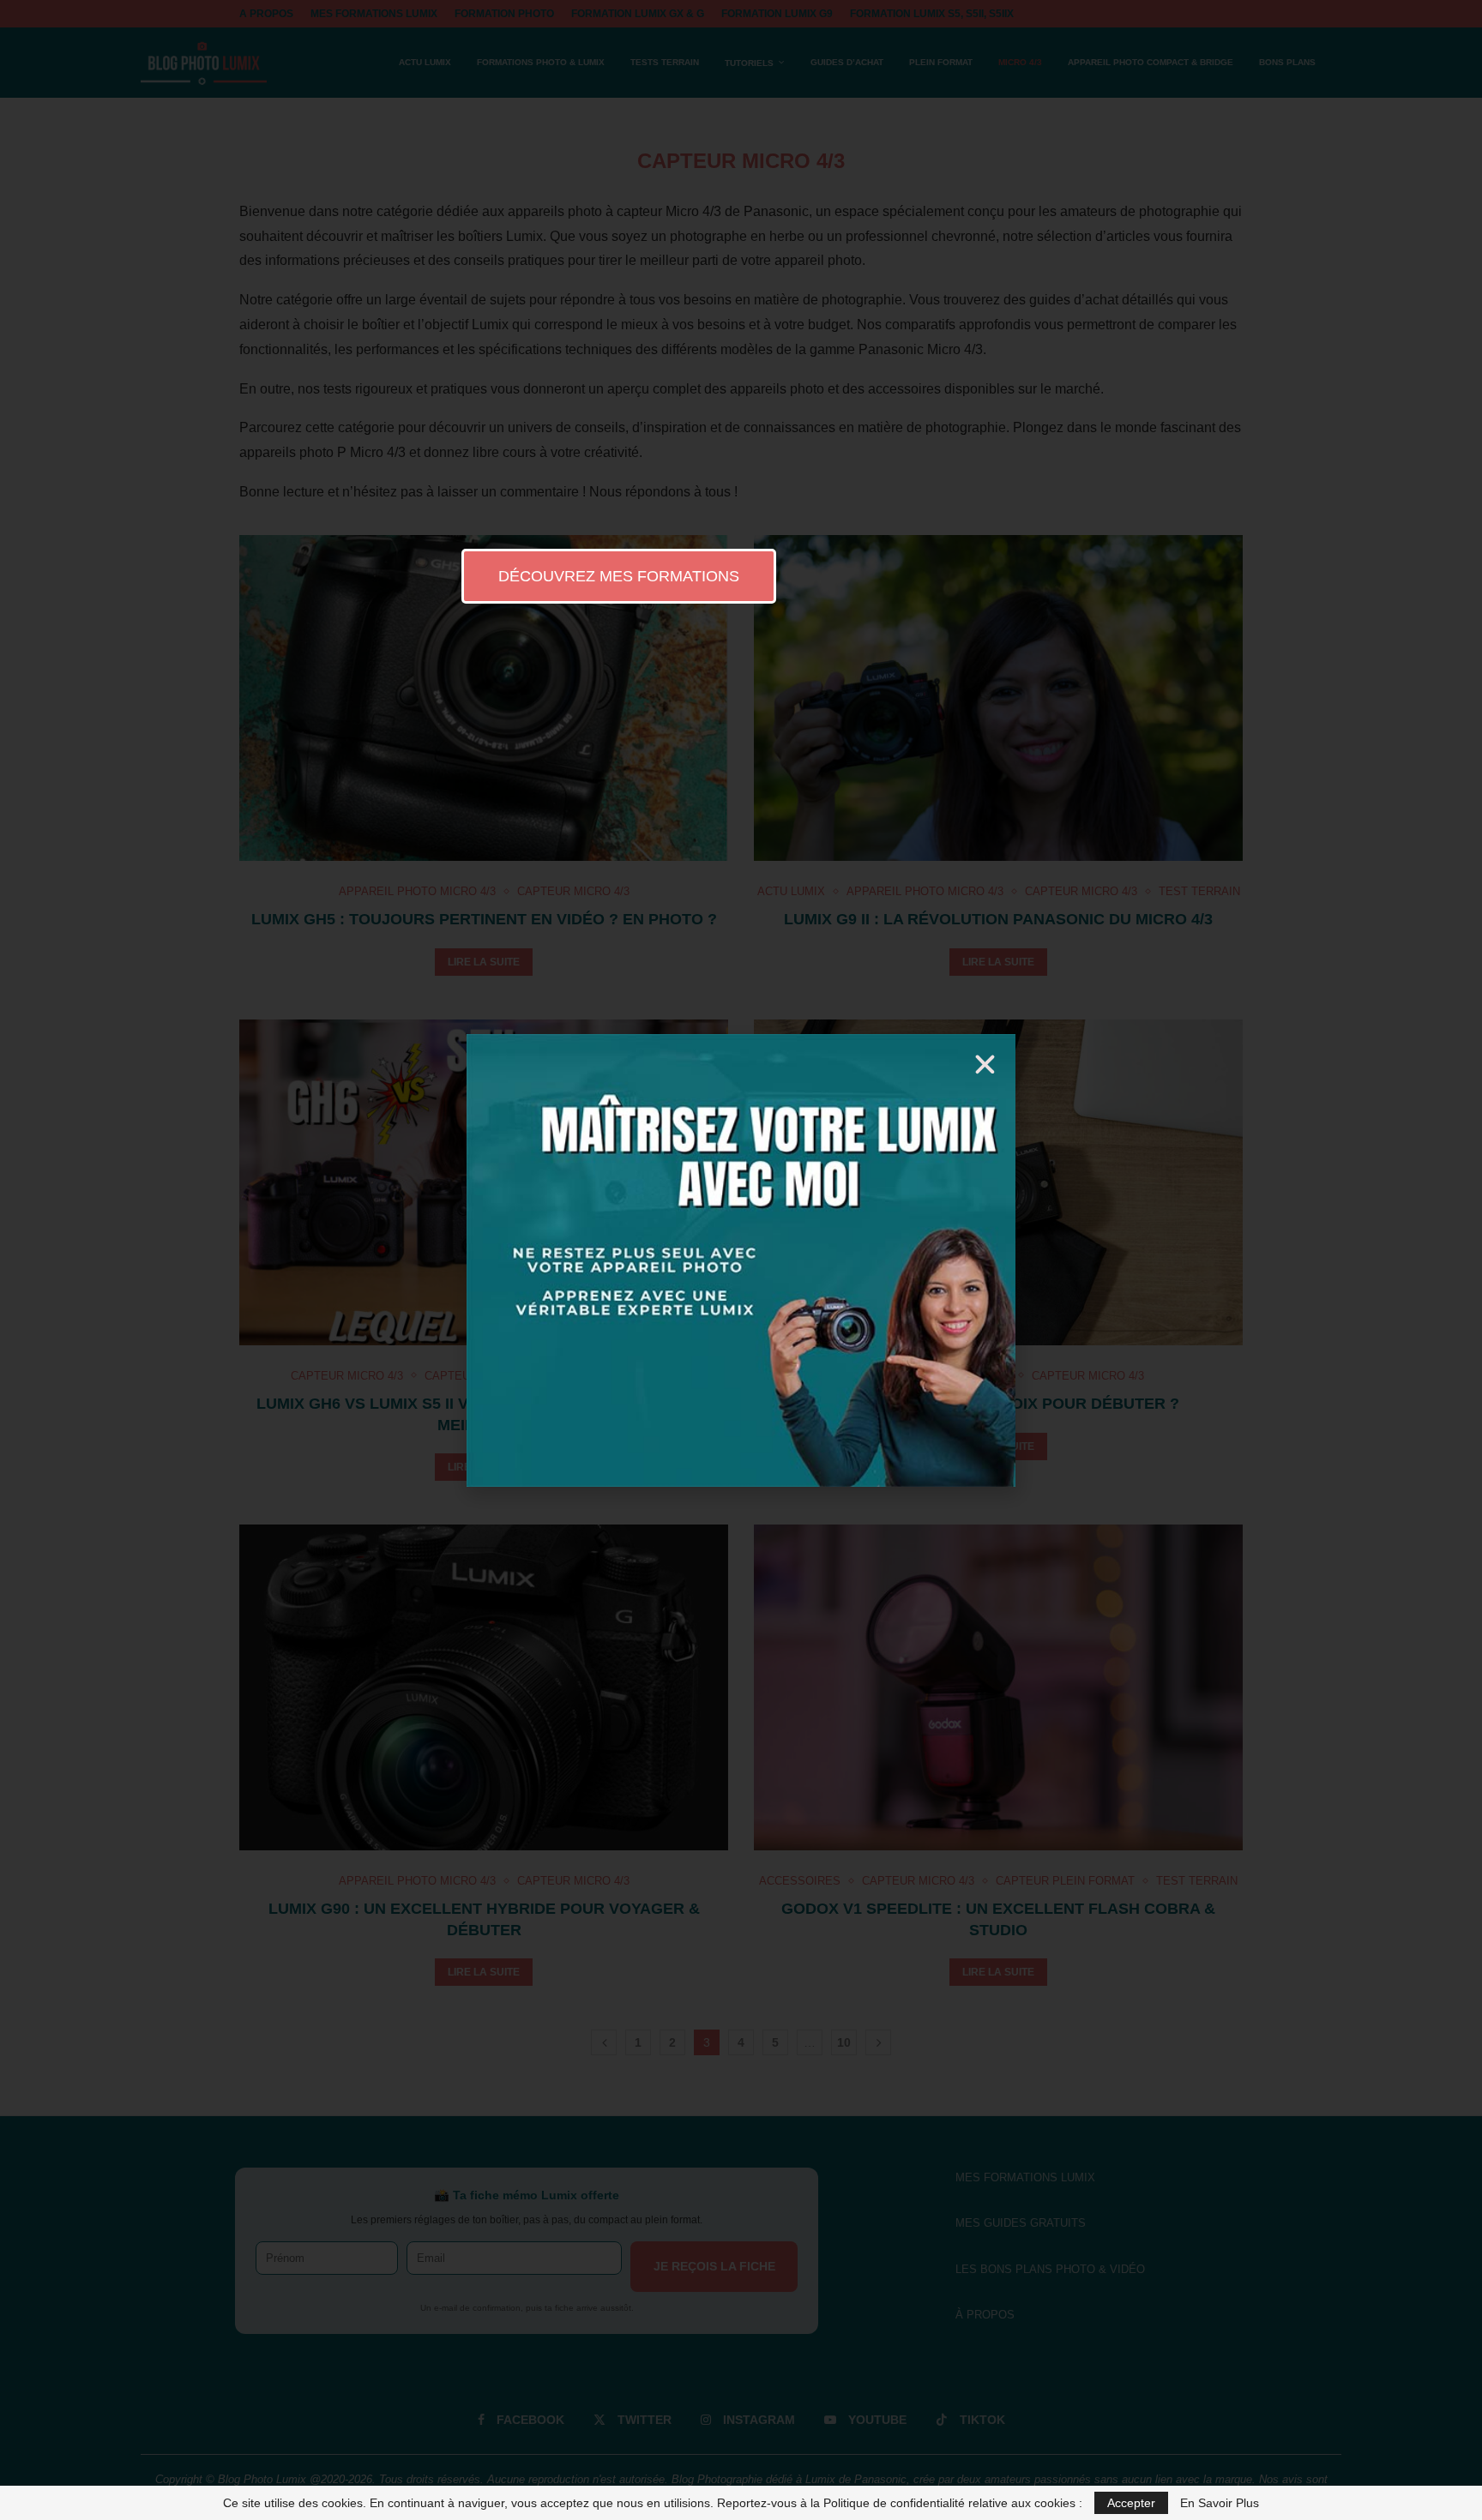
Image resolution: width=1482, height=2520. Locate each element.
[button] (985, 1065)
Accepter (1131, 2503)
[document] (741, 1260)
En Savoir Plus (1220, 2503)
